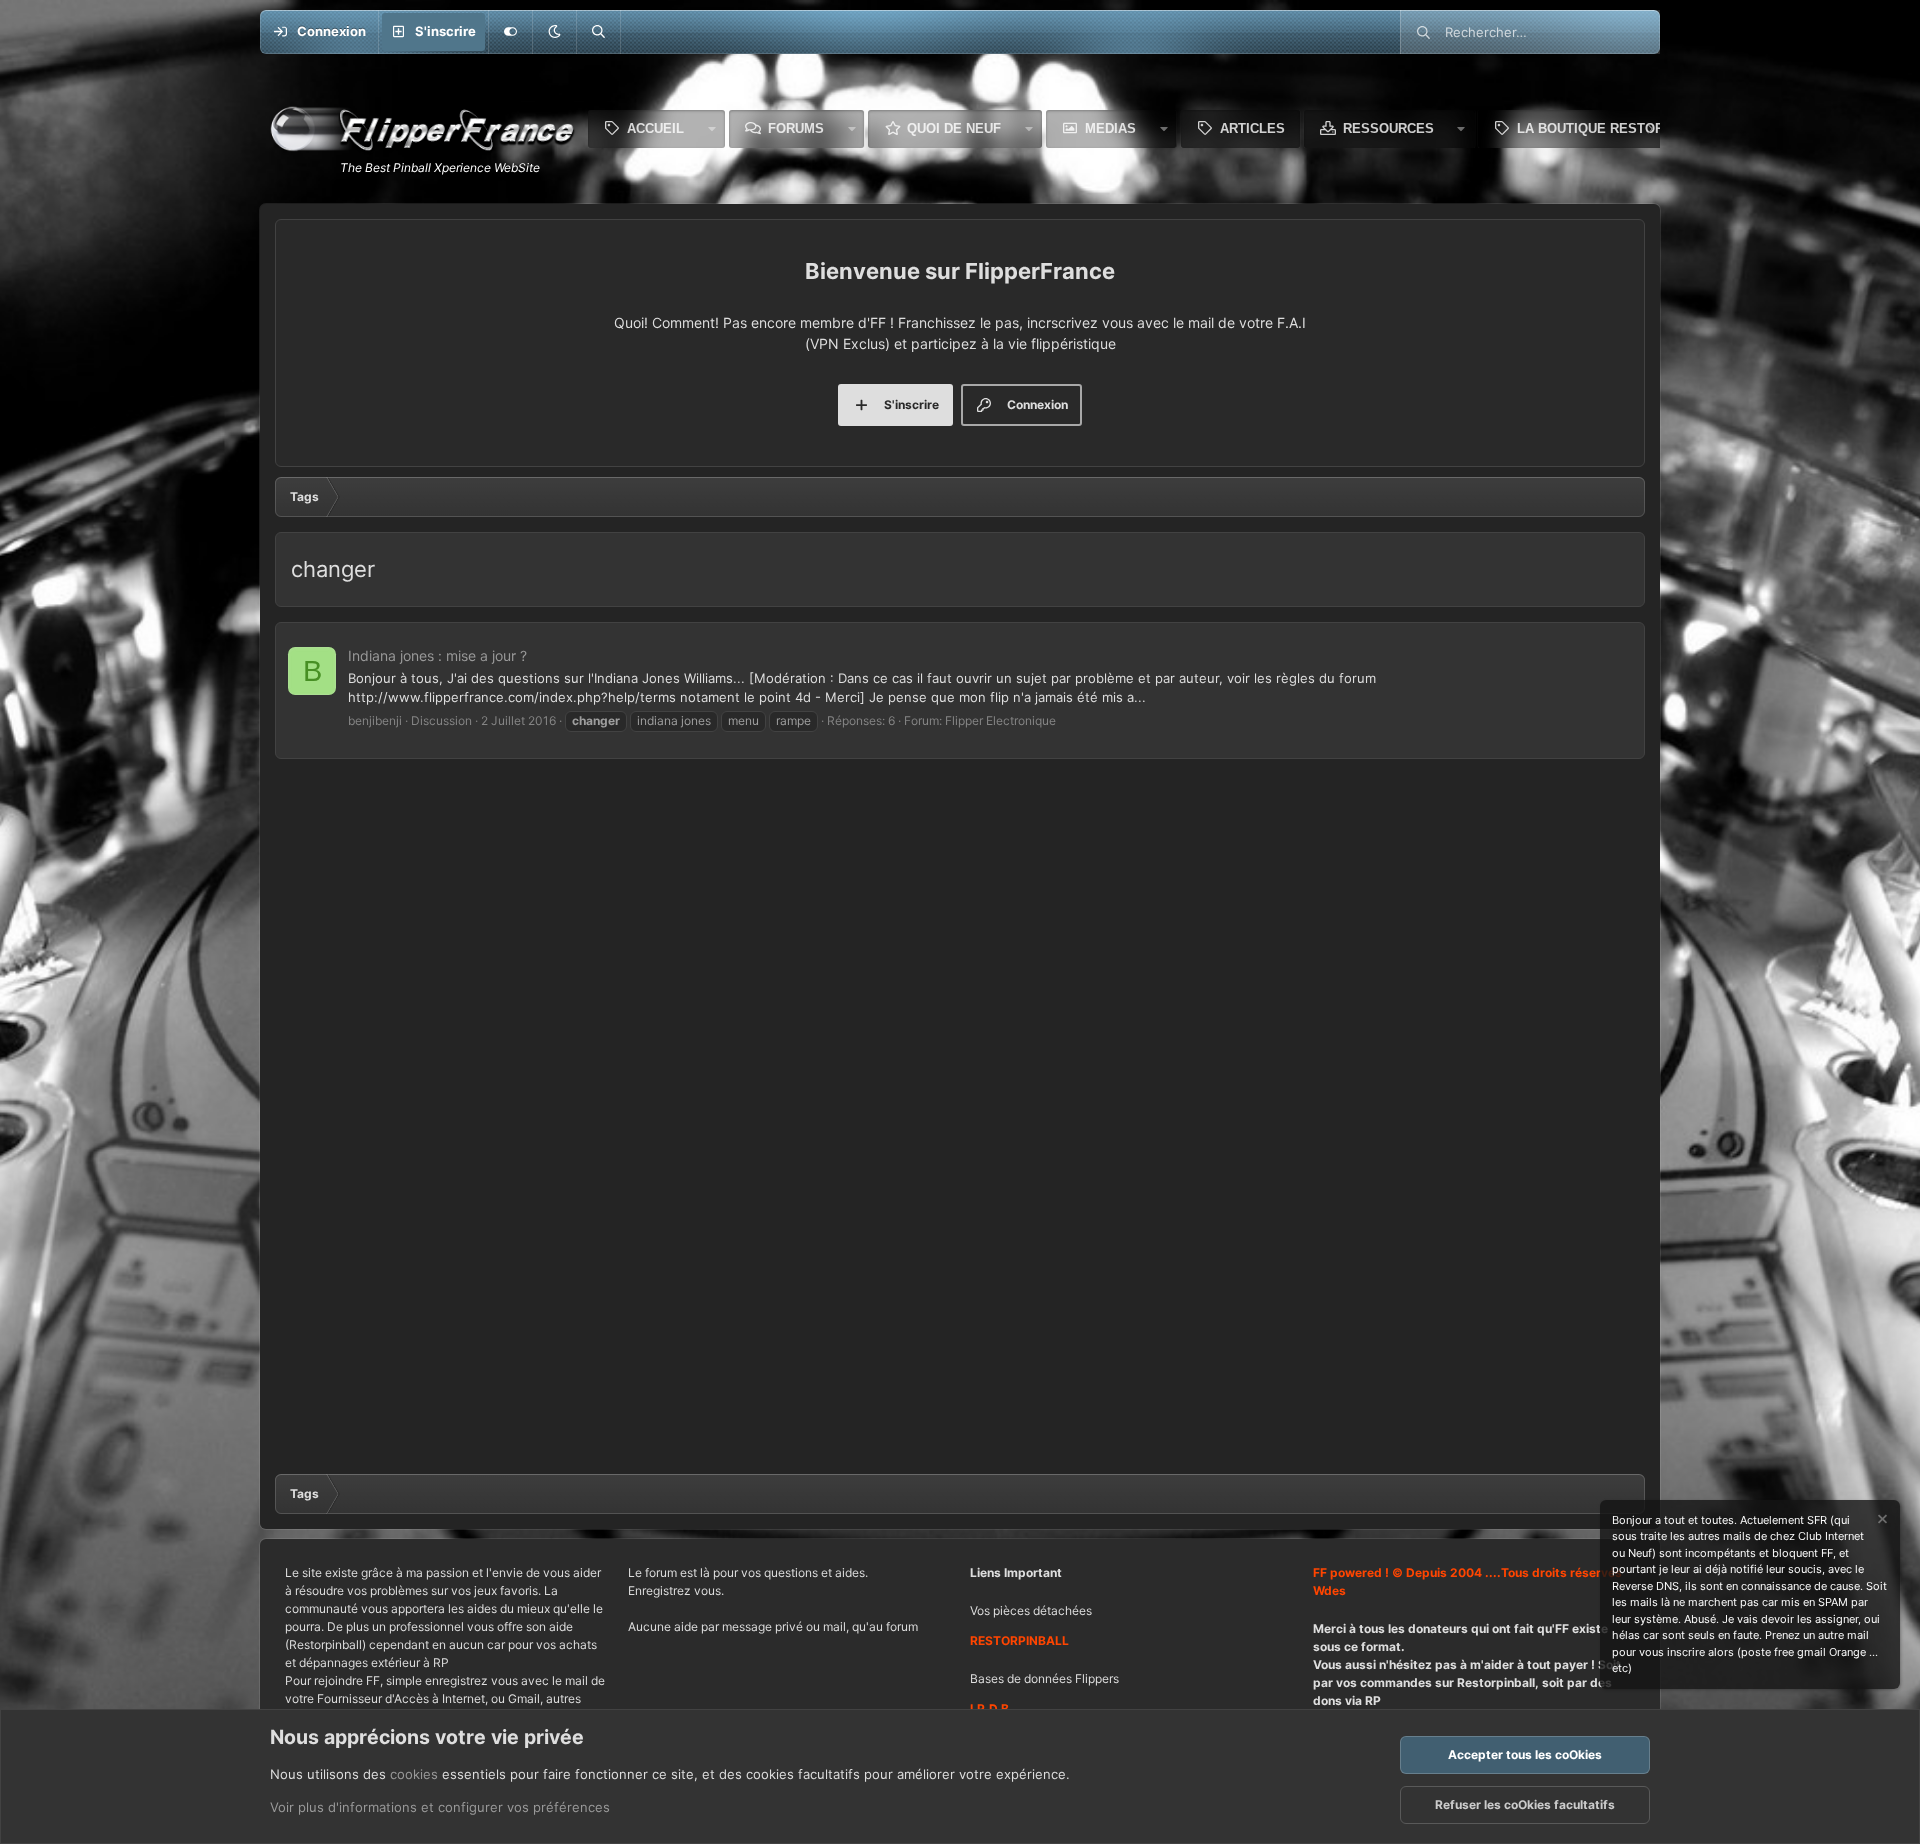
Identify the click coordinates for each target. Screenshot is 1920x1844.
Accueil (655, 128)
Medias (1110, 128)
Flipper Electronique (1000, 720)
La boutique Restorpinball (1618, 128)
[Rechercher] (598, 32)
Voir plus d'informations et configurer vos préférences (440, 1807)
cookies (414, 1774)
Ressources (1388, 128)
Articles (1252, 128)
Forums (796, 128)
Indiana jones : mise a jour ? (437, 655)
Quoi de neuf (954, 128)
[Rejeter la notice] (1881, 1521)
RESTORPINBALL (1019, 1640)
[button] (554, 32)
